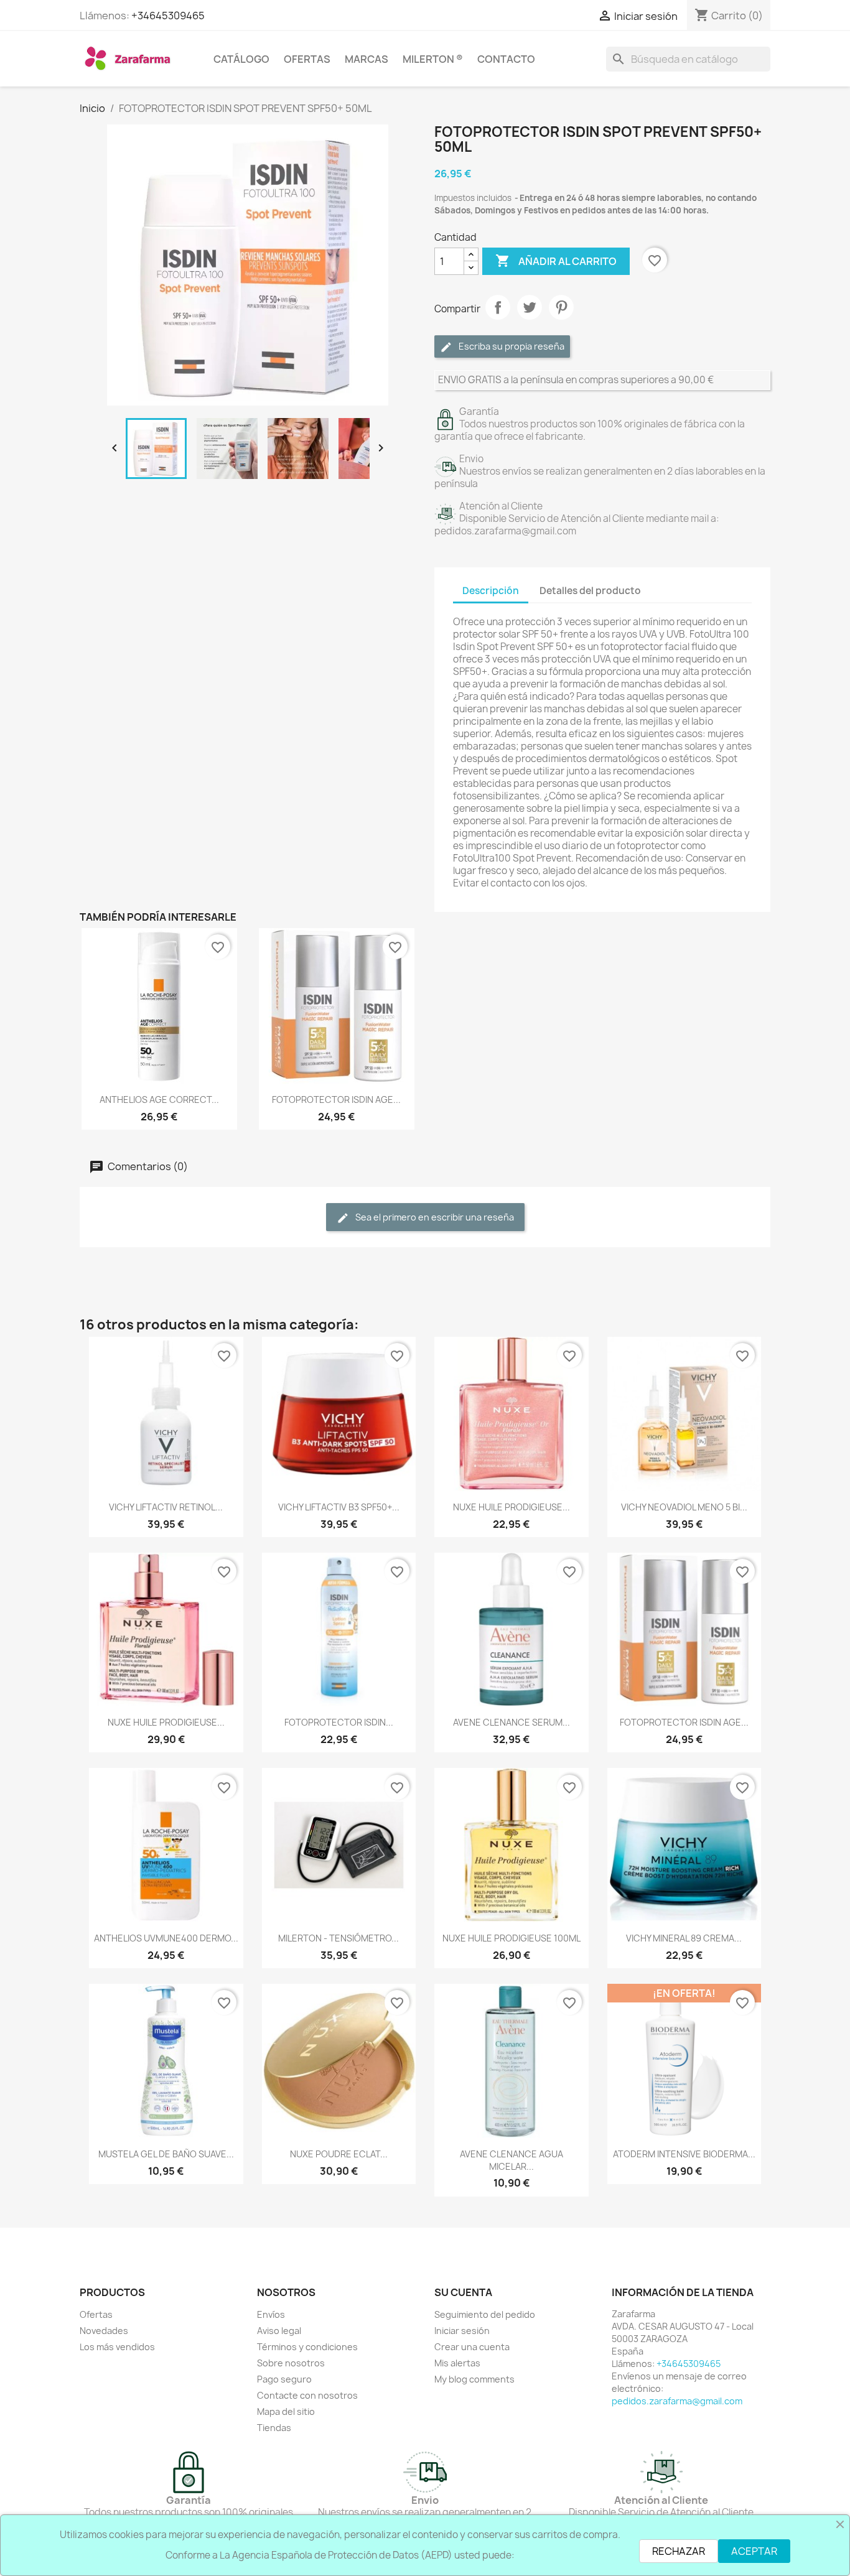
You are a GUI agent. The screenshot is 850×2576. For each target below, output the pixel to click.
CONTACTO (506, 59)
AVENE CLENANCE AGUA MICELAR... (511, 2160)
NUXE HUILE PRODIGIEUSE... (511, 1507)
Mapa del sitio (286, 2411)
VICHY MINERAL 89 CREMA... (684, 1938)
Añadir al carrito (556, 261)
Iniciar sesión (462, 2331)
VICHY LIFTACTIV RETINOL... (166, 1507)
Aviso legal (279, 2331)
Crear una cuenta (472, 2347)
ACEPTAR (754, 2551)
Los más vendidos (117, 2347)
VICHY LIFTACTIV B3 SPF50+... (339, 1507)
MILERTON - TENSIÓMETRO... (339, 1938)
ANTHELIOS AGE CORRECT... (159, 1100)
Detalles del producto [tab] (590, 591)
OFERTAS (307, 59)
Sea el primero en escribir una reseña (434, 1217)
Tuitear (530, 307)
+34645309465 (168, 16)
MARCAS (367, 59)
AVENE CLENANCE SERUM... (511, 1722)
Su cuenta (463, 2292)
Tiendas (274, 2428)
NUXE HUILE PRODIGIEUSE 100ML (511, 1938)
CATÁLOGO (241, 59)
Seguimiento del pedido (485, 2314)
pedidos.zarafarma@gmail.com (677, 2401)
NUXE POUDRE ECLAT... (339, 2154)
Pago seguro (284, 2379)
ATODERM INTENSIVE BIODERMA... (684, 2154)
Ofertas (96, 2314)
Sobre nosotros (291, 2363)
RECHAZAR (679, 2551)
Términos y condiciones (307, 2347)
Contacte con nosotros (307, 2395)
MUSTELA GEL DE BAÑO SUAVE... (166, 2154)
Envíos (271, 2314)
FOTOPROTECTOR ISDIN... (339, 1722)
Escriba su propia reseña (511, 346)
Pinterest (561, 307)
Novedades (104, 2331)
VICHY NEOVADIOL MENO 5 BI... (684, 1507)
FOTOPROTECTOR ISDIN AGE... (336, 1100)
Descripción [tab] (491, 591)
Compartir (498, 307)
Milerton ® (433, 59)
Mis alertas (457, 2363)
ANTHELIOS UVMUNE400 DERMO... (166, 1938)
